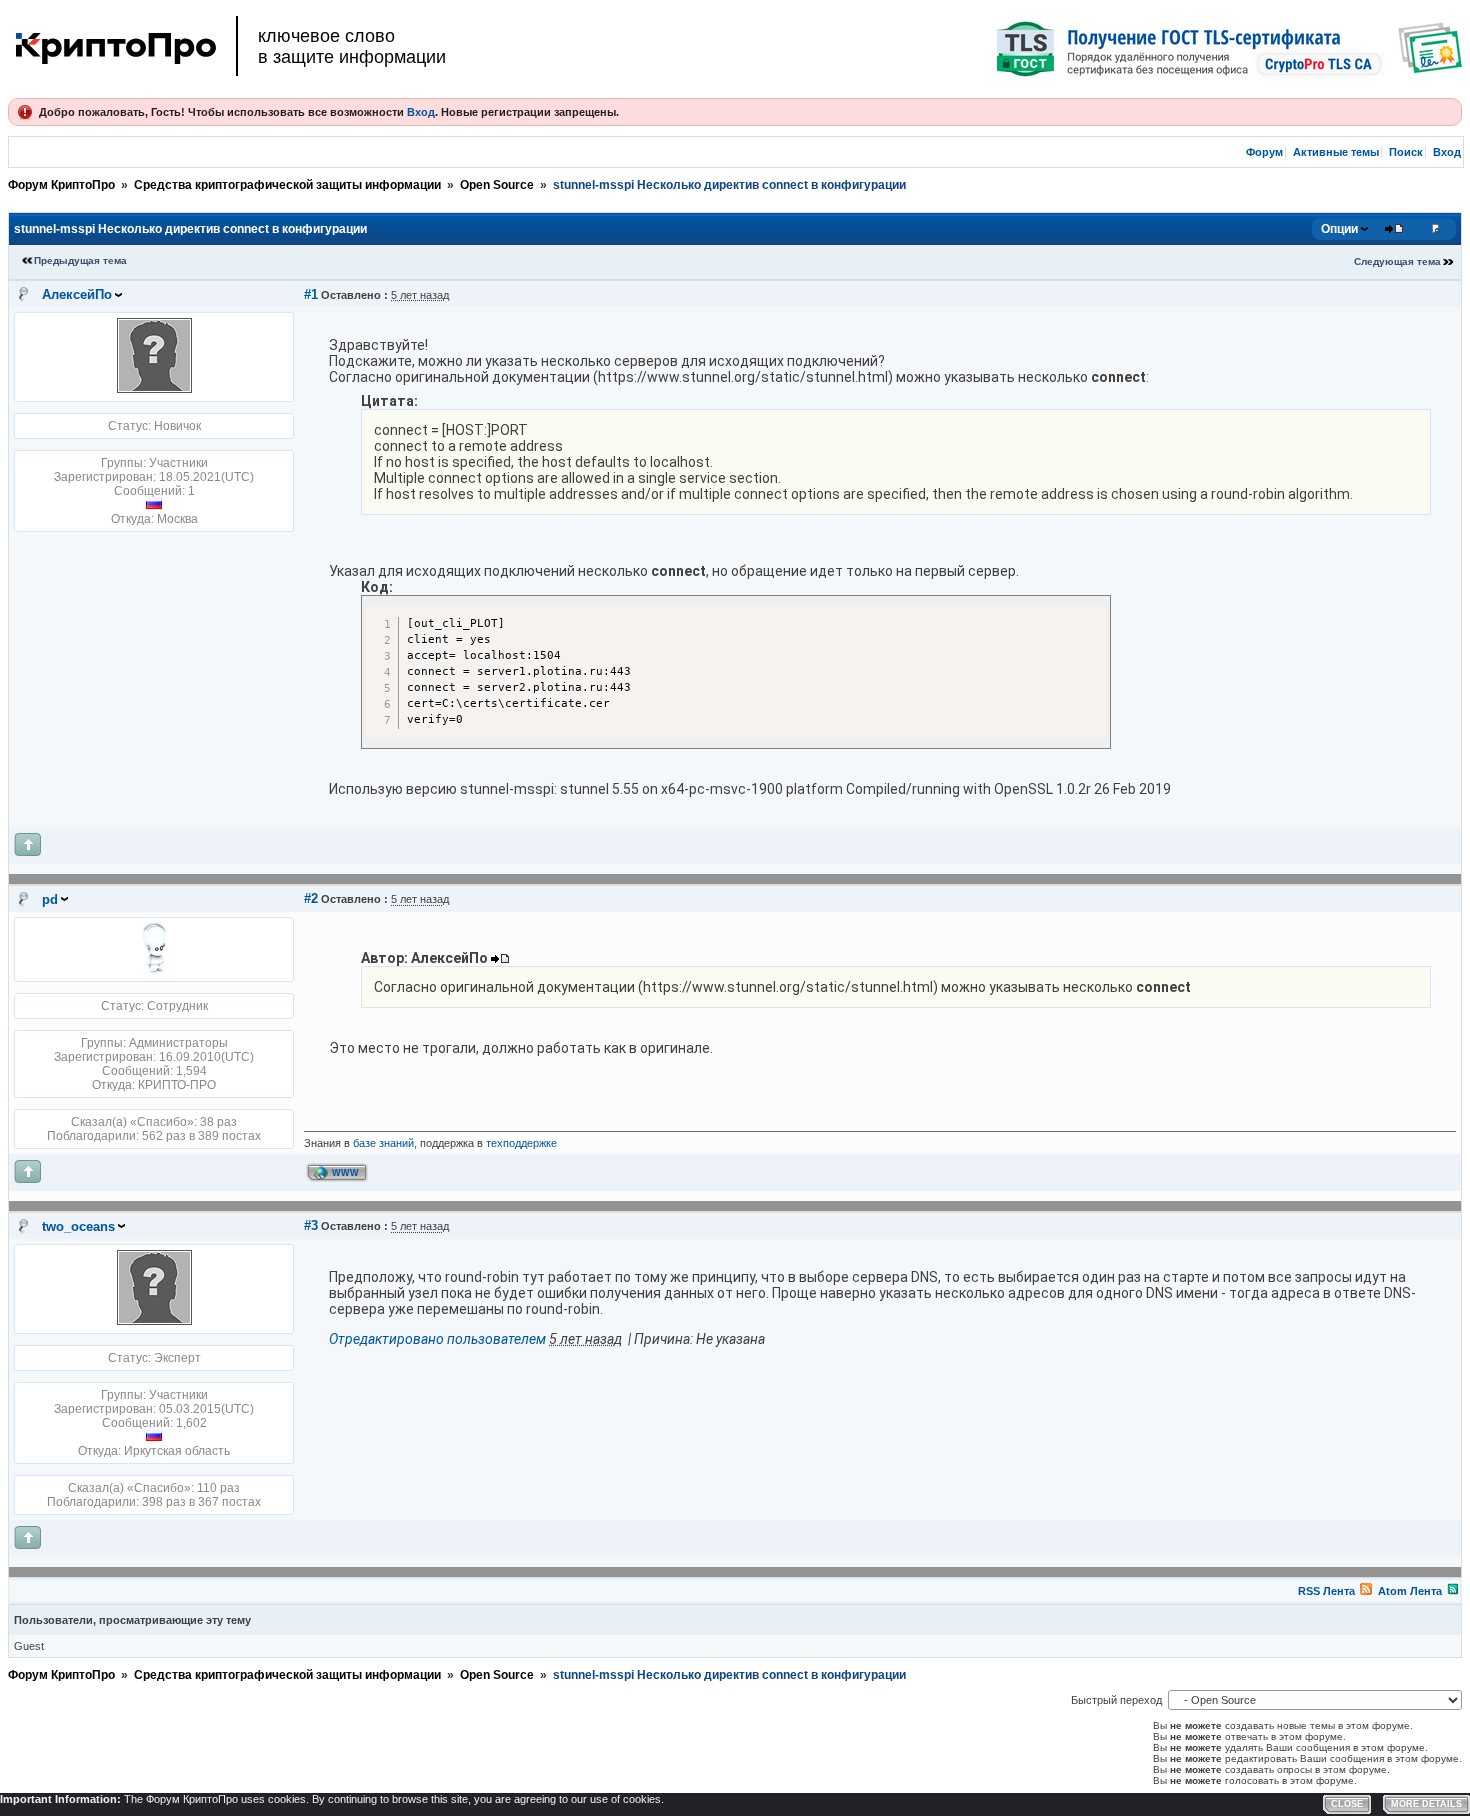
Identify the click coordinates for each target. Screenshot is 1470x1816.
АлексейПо (77, 294)
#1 (311, 294)
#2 (311, 898)
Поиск (1406, 152)
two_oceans (78, 1226)
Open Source (497, 185)
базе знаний (383, 1143)
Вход (421, 112)
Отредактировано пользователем (437, 1339)
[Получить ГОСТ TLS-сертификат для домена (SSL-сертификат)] (1229, 49)
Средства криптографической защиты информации (287, 185)
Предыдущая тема (80, 260)
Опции (1339, 229)
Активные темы (1336, 152)
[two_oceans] (154, 1321)
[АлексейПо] (154, 389)
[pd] (154, 969)
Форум (1264, 152)
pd (50, 899)
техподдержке (521, 1143)
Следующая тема (1397, 261)
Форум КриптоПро (61, 185)
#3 (311, 1225)
